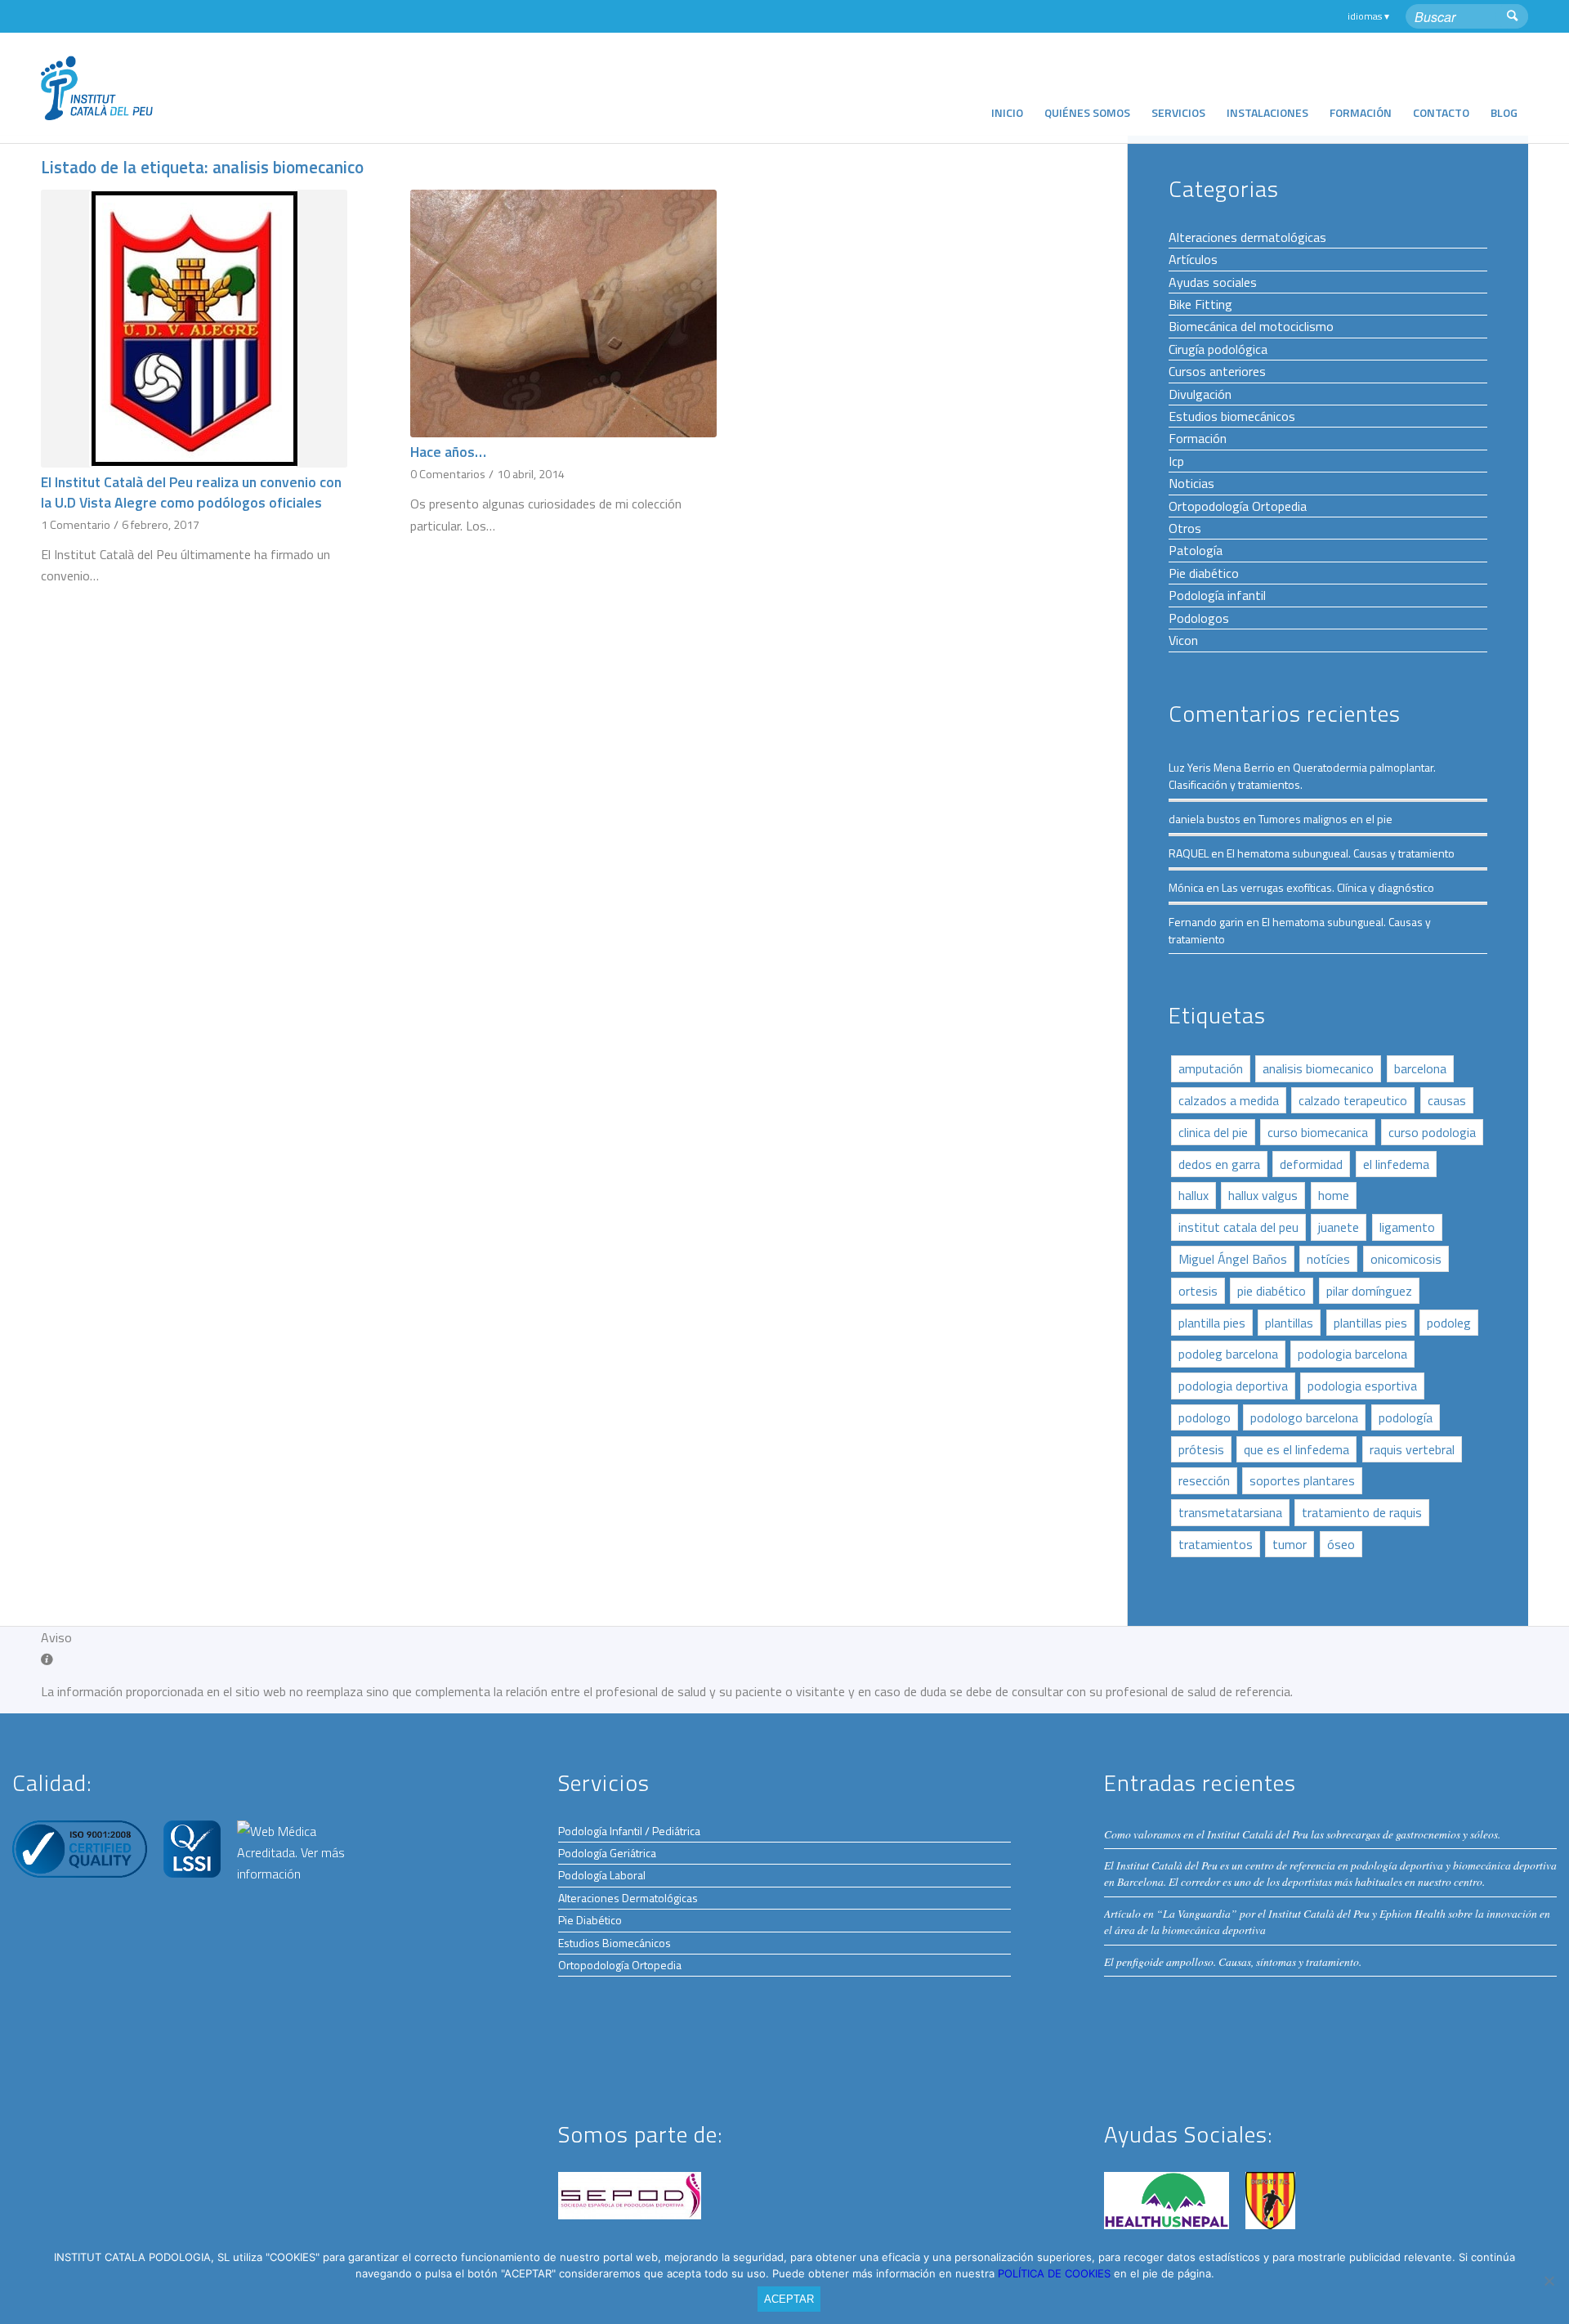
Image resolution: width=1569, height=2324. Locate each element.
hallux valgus (1263, 1195)
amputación (1211, 1068)
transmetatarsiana (1230, 1512)
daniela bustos (1205, 819)
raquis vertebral (1412, 1449)
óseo (1341, 1544)
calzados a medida (1229, 1100)
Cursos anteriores (1217, 371)
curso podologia (1432, 1132)
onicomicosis (1406, 1259)
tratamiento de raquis (1362, 1512)
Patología (1196, 550)
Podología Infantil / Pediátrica (629, 1831)
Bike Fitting (1200, 304)
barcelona (1420, 1068)
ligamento (1407, 1227)
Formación (1198, 438)
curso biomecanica (1318, 1132)
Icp (1176, 461)
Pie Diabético (590, 1920)
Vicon (1183, 640)
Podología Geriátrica (607, 1853)
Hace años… (448, 452)
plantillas (1289, 1323)
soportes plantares (1302, 1480)
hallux (1194, 1195)
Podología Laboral (602, 1875)
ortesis (1198, 1291)
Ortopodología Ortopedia (1238, 506)
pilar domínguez (1369, 1291)
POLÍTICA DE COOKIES (1056, 2273)
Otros (1185, 528)
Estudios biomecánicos (1232, 416)
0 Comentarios (448, 474)
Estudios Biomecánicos (615, 1943)
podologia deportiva (1233, 1386)
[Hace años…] (563, 313)
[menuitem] (1007, 88)
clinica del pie (1213, 1132)
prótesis (1201, 1449)
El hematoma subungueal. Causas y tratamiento (1341, 853)
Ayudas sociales (1213, 282)
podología (1406, 1417)
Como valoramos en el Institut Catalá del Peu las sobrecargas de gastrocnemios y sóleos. (1302, 1834)
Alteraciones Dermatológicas (628, 1898)
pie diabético (1272, 1291)
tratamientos (1216, 1544)
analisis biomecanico (1318, 1068)
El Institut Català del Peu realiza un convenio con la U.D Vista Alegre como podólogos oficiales (191, 492)
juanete (1339, 1227)
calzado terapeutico (1353, 1100)
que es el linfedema (1296, 1449)
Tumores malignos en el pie (1325, 819)
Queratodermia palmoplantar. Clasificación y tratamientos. (1302, 776)
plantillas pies (1370, 1323)
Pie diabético (1204, 573)
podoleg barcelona (1228, 1354)
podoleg (1449, 1323)
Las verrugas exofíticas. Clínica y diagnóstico (1328, 887)
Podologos (1199, 618)
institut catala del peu (1238, 1227)
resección (1204, 1480)
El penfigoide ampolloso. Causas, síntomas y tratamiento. (1233, 1961)
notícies (1328, 1259)
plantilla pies (1212, 1323)
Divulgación (1200, 394)
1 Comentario (76, 525)
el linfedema (1396, 1164)
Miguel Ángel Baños (1233, 1259)
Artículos (1193, 259)
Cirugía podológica (1218, 349)
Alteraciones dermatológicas (1247, 237)
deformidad (1311, 1164)
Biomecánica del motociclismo (1251, 326)
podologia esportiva (1362, 1386)
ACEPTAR (789, 2299)
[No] (1549, 2281)
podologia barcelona (1352, 1354)
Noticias (1191, 483)
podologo (1205, 1417)
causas (1447, 1100)
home (1334, 1195)
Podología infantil (1217, 595)
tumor (1290, 1544)
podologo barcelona (1304, 1417)
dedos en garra (1219, 1164)
